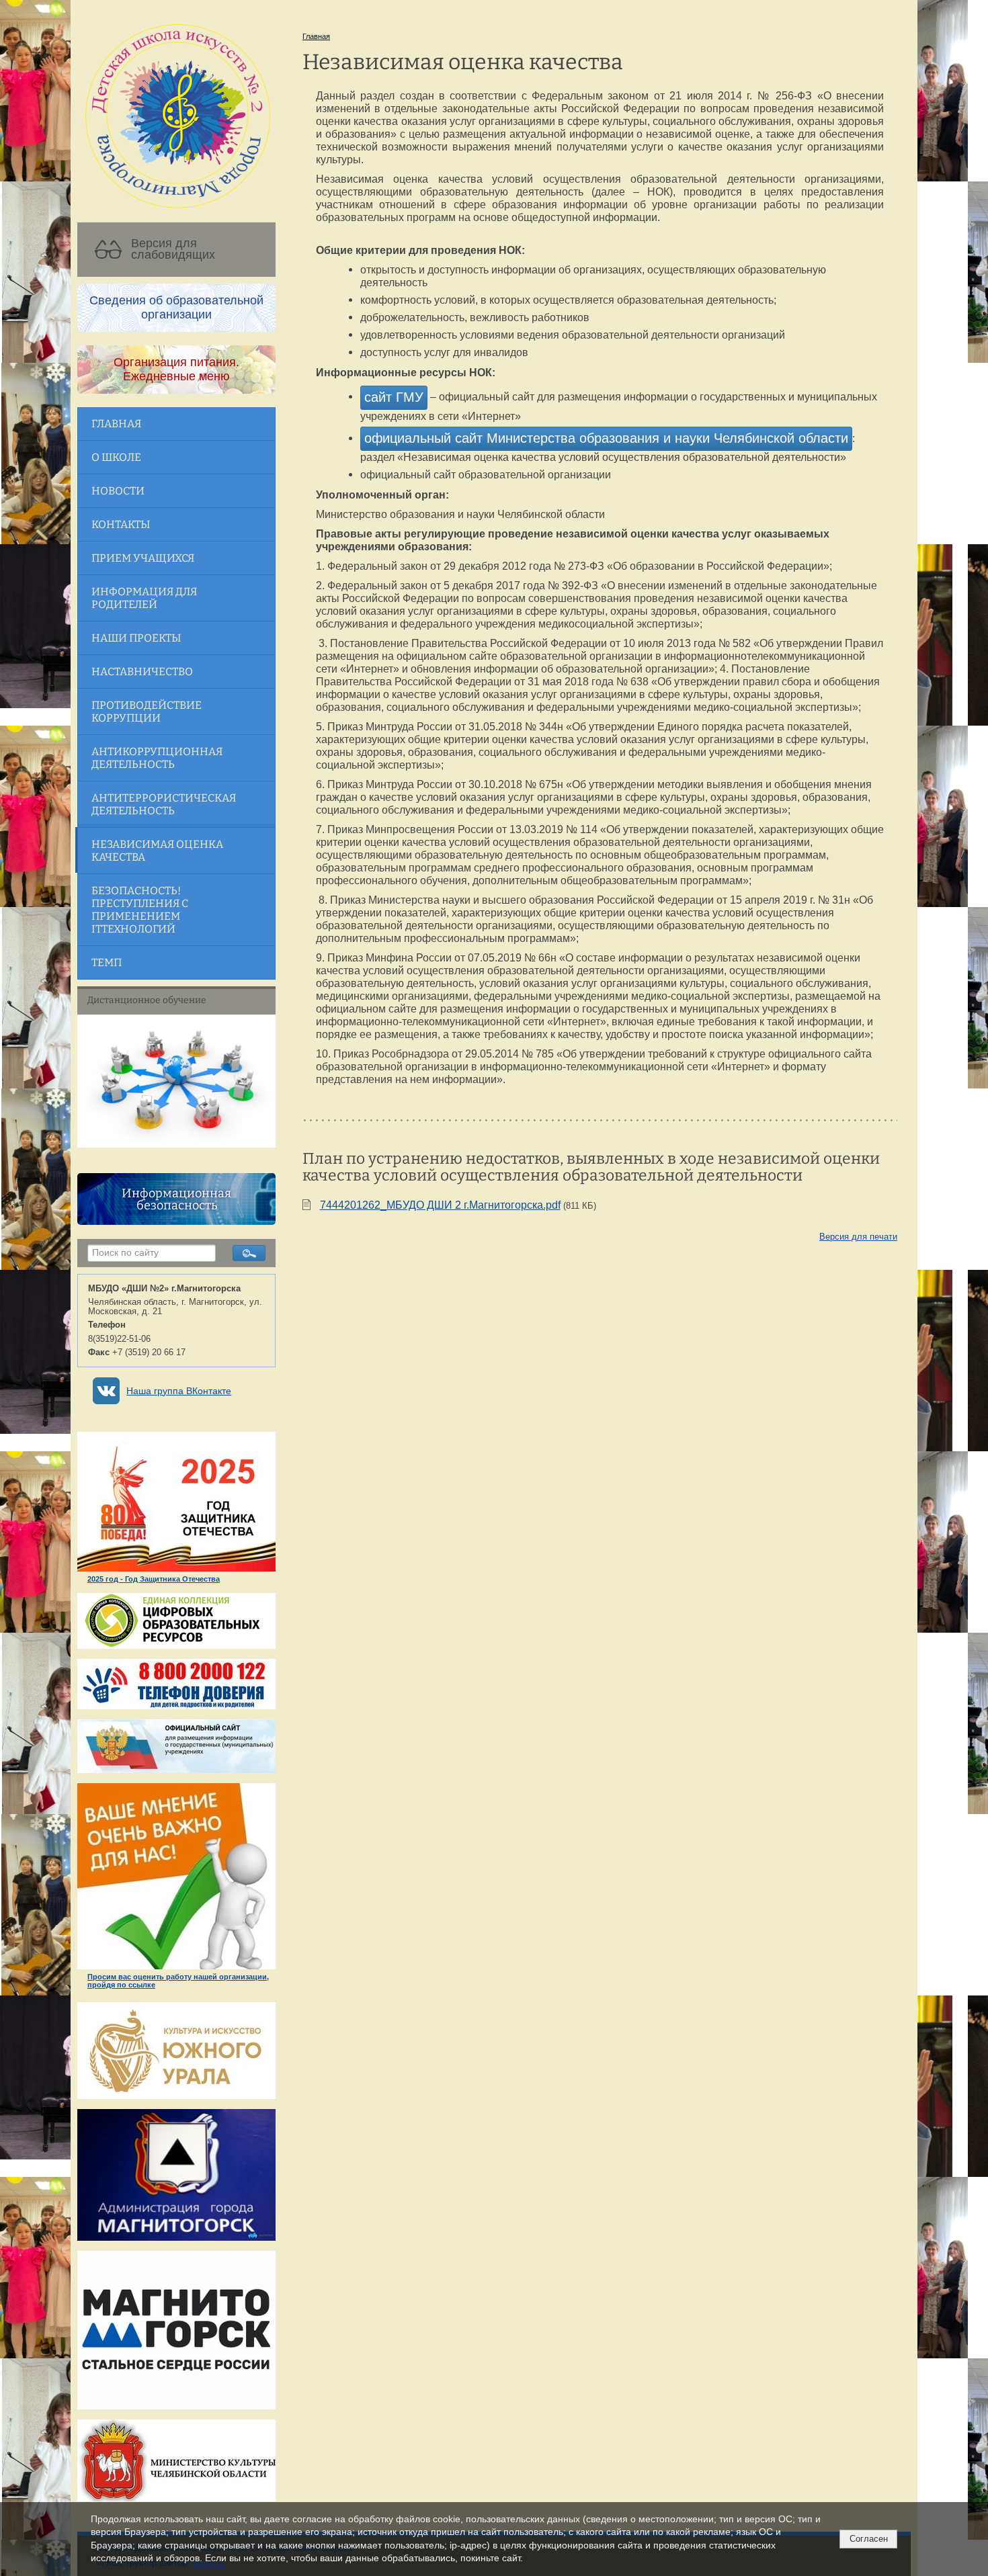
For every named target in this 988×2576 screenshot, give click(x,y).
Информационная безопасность (176, 1199)
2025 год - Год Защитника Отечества (154, 1579)
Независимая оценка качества (157, 851)
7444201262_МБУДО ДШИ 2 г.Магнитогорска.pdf (440, 1205)
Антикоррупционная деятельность (157, 758)
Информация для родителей (144, 598)
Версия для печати (858, 1237)
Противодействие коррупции (147, 712)
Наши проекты (136, 638)
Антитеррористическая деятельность (164, 804)
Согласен (869, 2539)
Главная (116, 424)
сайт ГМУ (394, 397)
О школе (116, 457)
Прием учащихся (143, 558)
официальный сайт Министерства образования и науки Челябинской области (606, 438)
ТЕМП (107, 962)
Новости (118, 491)
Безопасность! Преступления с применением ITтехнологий (140, 910)
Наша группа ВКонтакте (179, 1391)
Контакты (121, 524)
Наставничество (142, 672)
